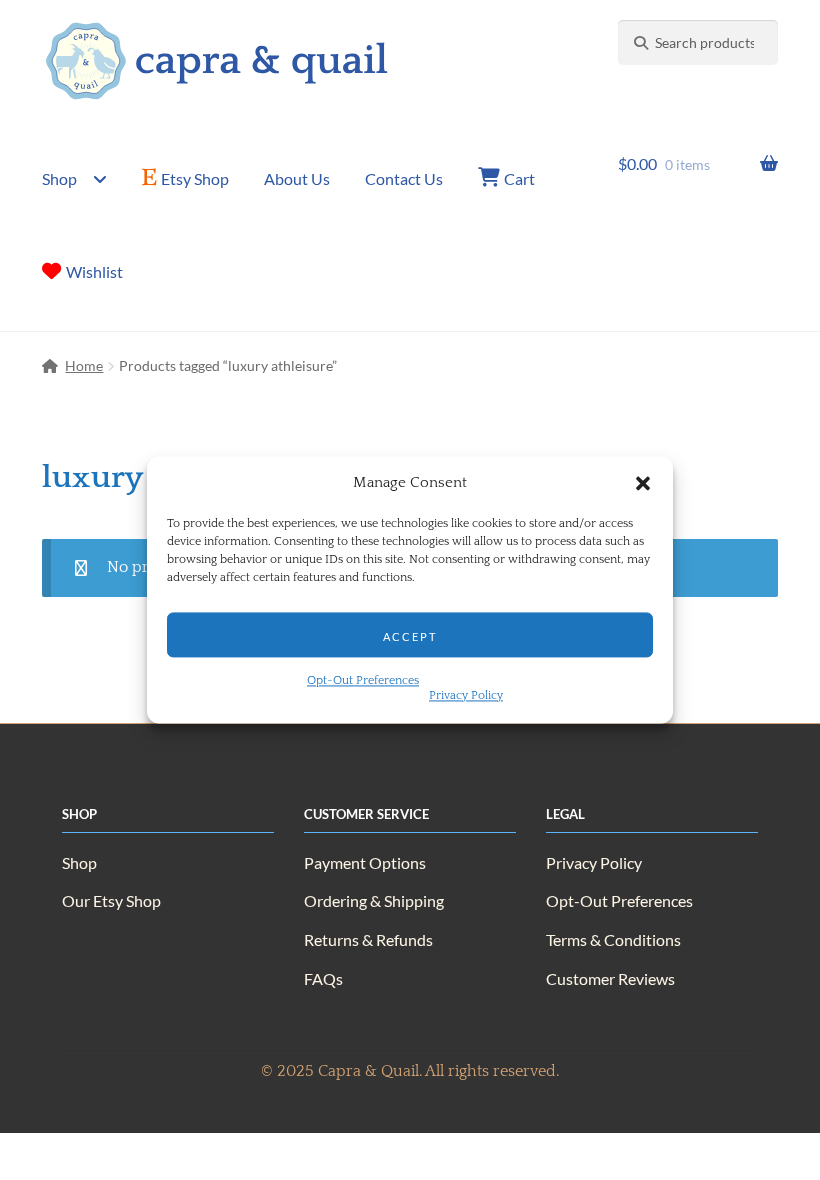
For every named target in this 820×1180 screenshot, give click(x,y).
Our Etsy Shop (111, 900)
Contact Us (404, 178)
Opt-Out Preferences (363, 681)
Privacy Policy (466, 696)
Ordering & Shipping (374, 900)
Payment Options (365, 862)
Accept (410, 635)
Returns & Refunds (368, 939)
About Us (297, 178)
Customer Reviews (610, 978)
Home (84, 365)
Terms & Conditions (613, 939)
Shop (59, 178)
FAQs (323, 978)
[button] (643, 484)
